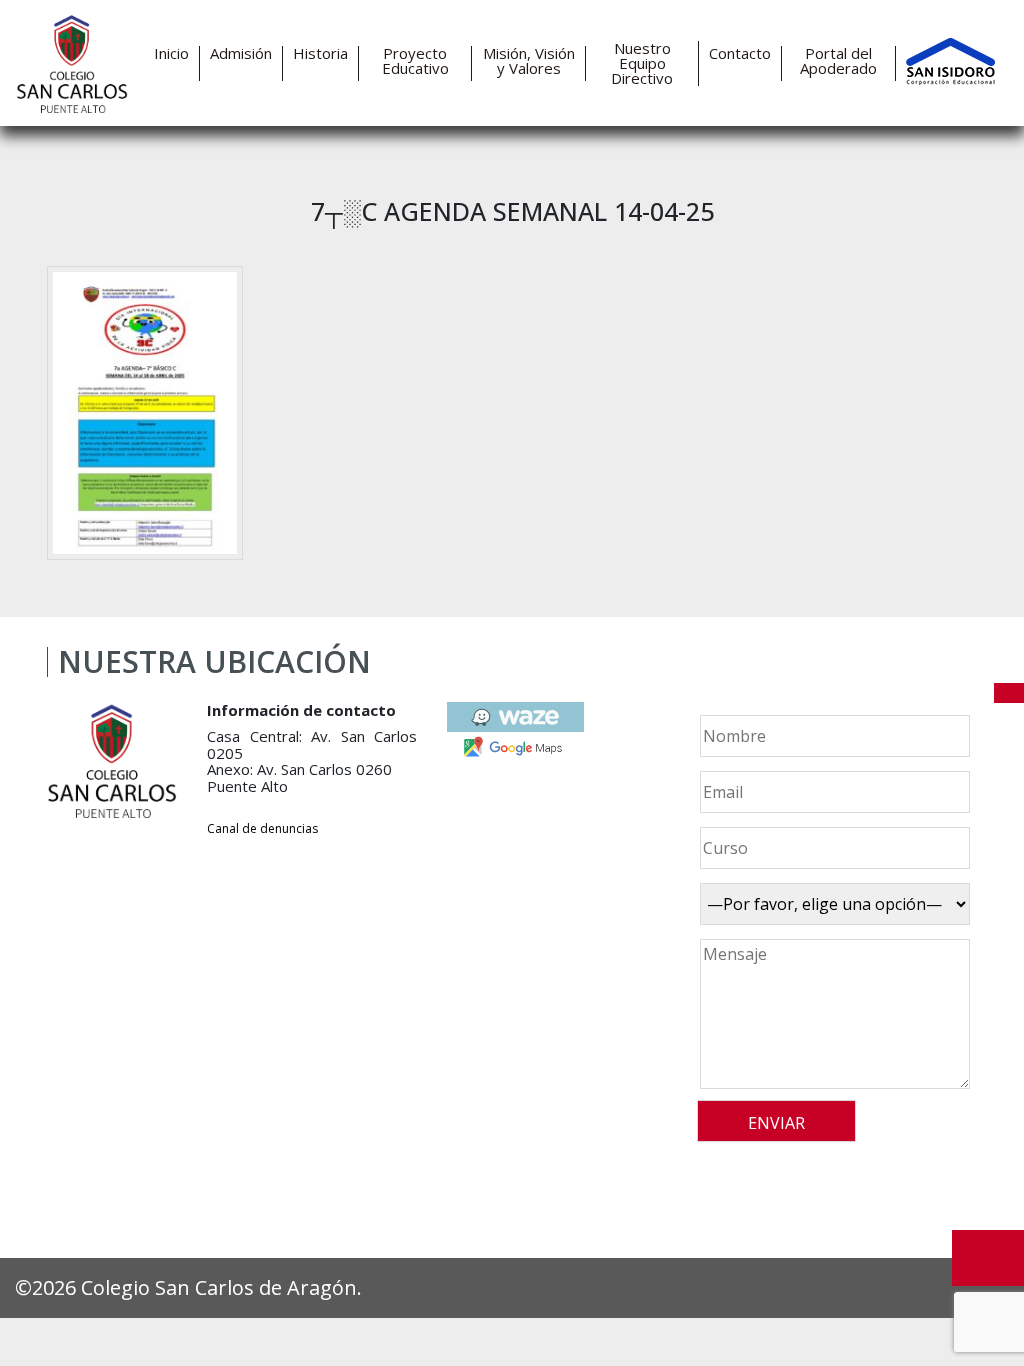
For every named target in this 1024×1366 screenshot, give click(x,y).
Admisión (241, 53)
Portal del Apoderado (838, 61)
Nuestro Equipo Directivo (642, 63)
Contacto (740, 53)
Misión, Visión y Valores (529, 61)
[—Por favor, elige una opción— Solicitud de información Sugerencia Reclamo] (832, 904)
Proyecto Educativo (415, 61)
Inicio (171, 53)
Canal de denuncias (262, 828)
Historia (320, 53)
